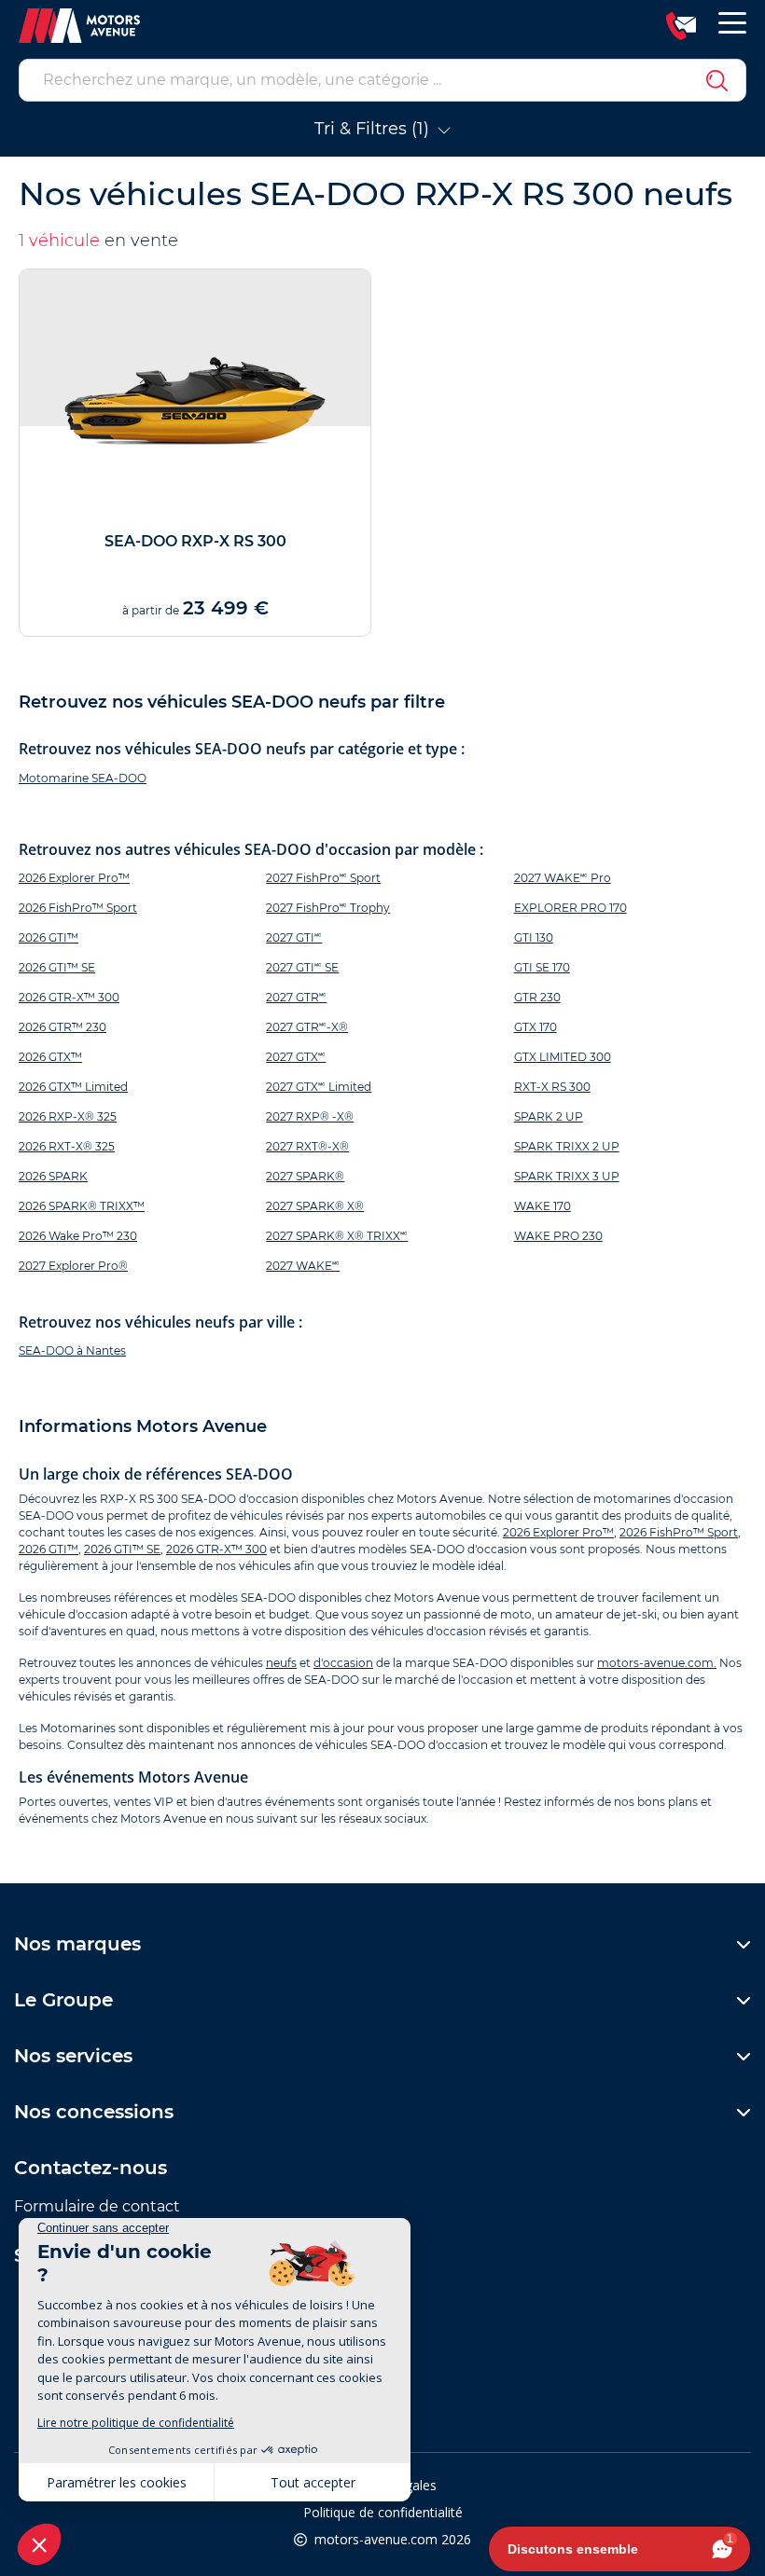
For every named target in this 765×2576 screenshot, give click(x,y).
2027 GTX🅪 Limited (319, 1087)
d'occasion (343, 1663)
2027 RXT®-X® (307, 1146)
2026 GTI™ (49, 937)
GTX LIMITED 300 (563, 1057)
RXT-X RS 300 (552, 1087)
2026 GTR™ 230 (63, 1027)
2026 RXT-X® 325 (67, 1146)
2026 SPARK (53, 1176)
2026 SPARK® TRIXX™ (82, 1206)
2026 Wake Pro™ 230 (78, 1236)
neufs (281, 1663)
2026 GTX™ (50, 1057)
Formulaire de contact (97, 2206)
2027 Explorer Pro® (73, 1266)
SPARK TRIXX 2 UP (567, 1146)
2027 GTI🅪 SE (302, 967)
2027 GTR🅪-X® (307, 1027)
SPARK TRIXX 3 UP (567, 1176)
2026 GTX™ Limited (73, 1087)
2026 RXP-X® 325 (68, 1116)
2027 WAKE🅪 (303, 1266)
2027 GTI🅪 (294, 937)
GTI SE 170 (542, 967)
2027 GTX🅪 (296, 1057)
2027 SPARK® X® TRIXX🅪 (337, 1236)
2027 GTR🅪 (296, 997)
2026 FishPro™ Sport (78, 908)
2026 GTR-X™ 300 (69, 997)
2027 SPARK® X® (315, 1206)
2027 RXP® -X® (310, 1116)
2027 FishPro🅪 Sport (323, 878)
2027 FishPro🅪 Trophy (328, 908)
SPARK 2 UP (549, 1116)
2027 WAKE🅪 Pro (563, 878)
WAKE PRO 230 (558, 1236)
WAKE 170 (542, 1206)
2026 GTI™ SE (57, 967)
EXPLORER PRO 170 (570, 908)
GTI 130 (534, 937)
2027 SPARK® (305, 1176)
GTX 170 (535, 1027)
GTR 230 (537, 997)
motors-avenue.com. (657, 1663)
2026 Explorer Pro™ (74, 878)
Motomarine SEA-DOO (83, 778)
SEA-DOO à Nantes (72, 1350)
